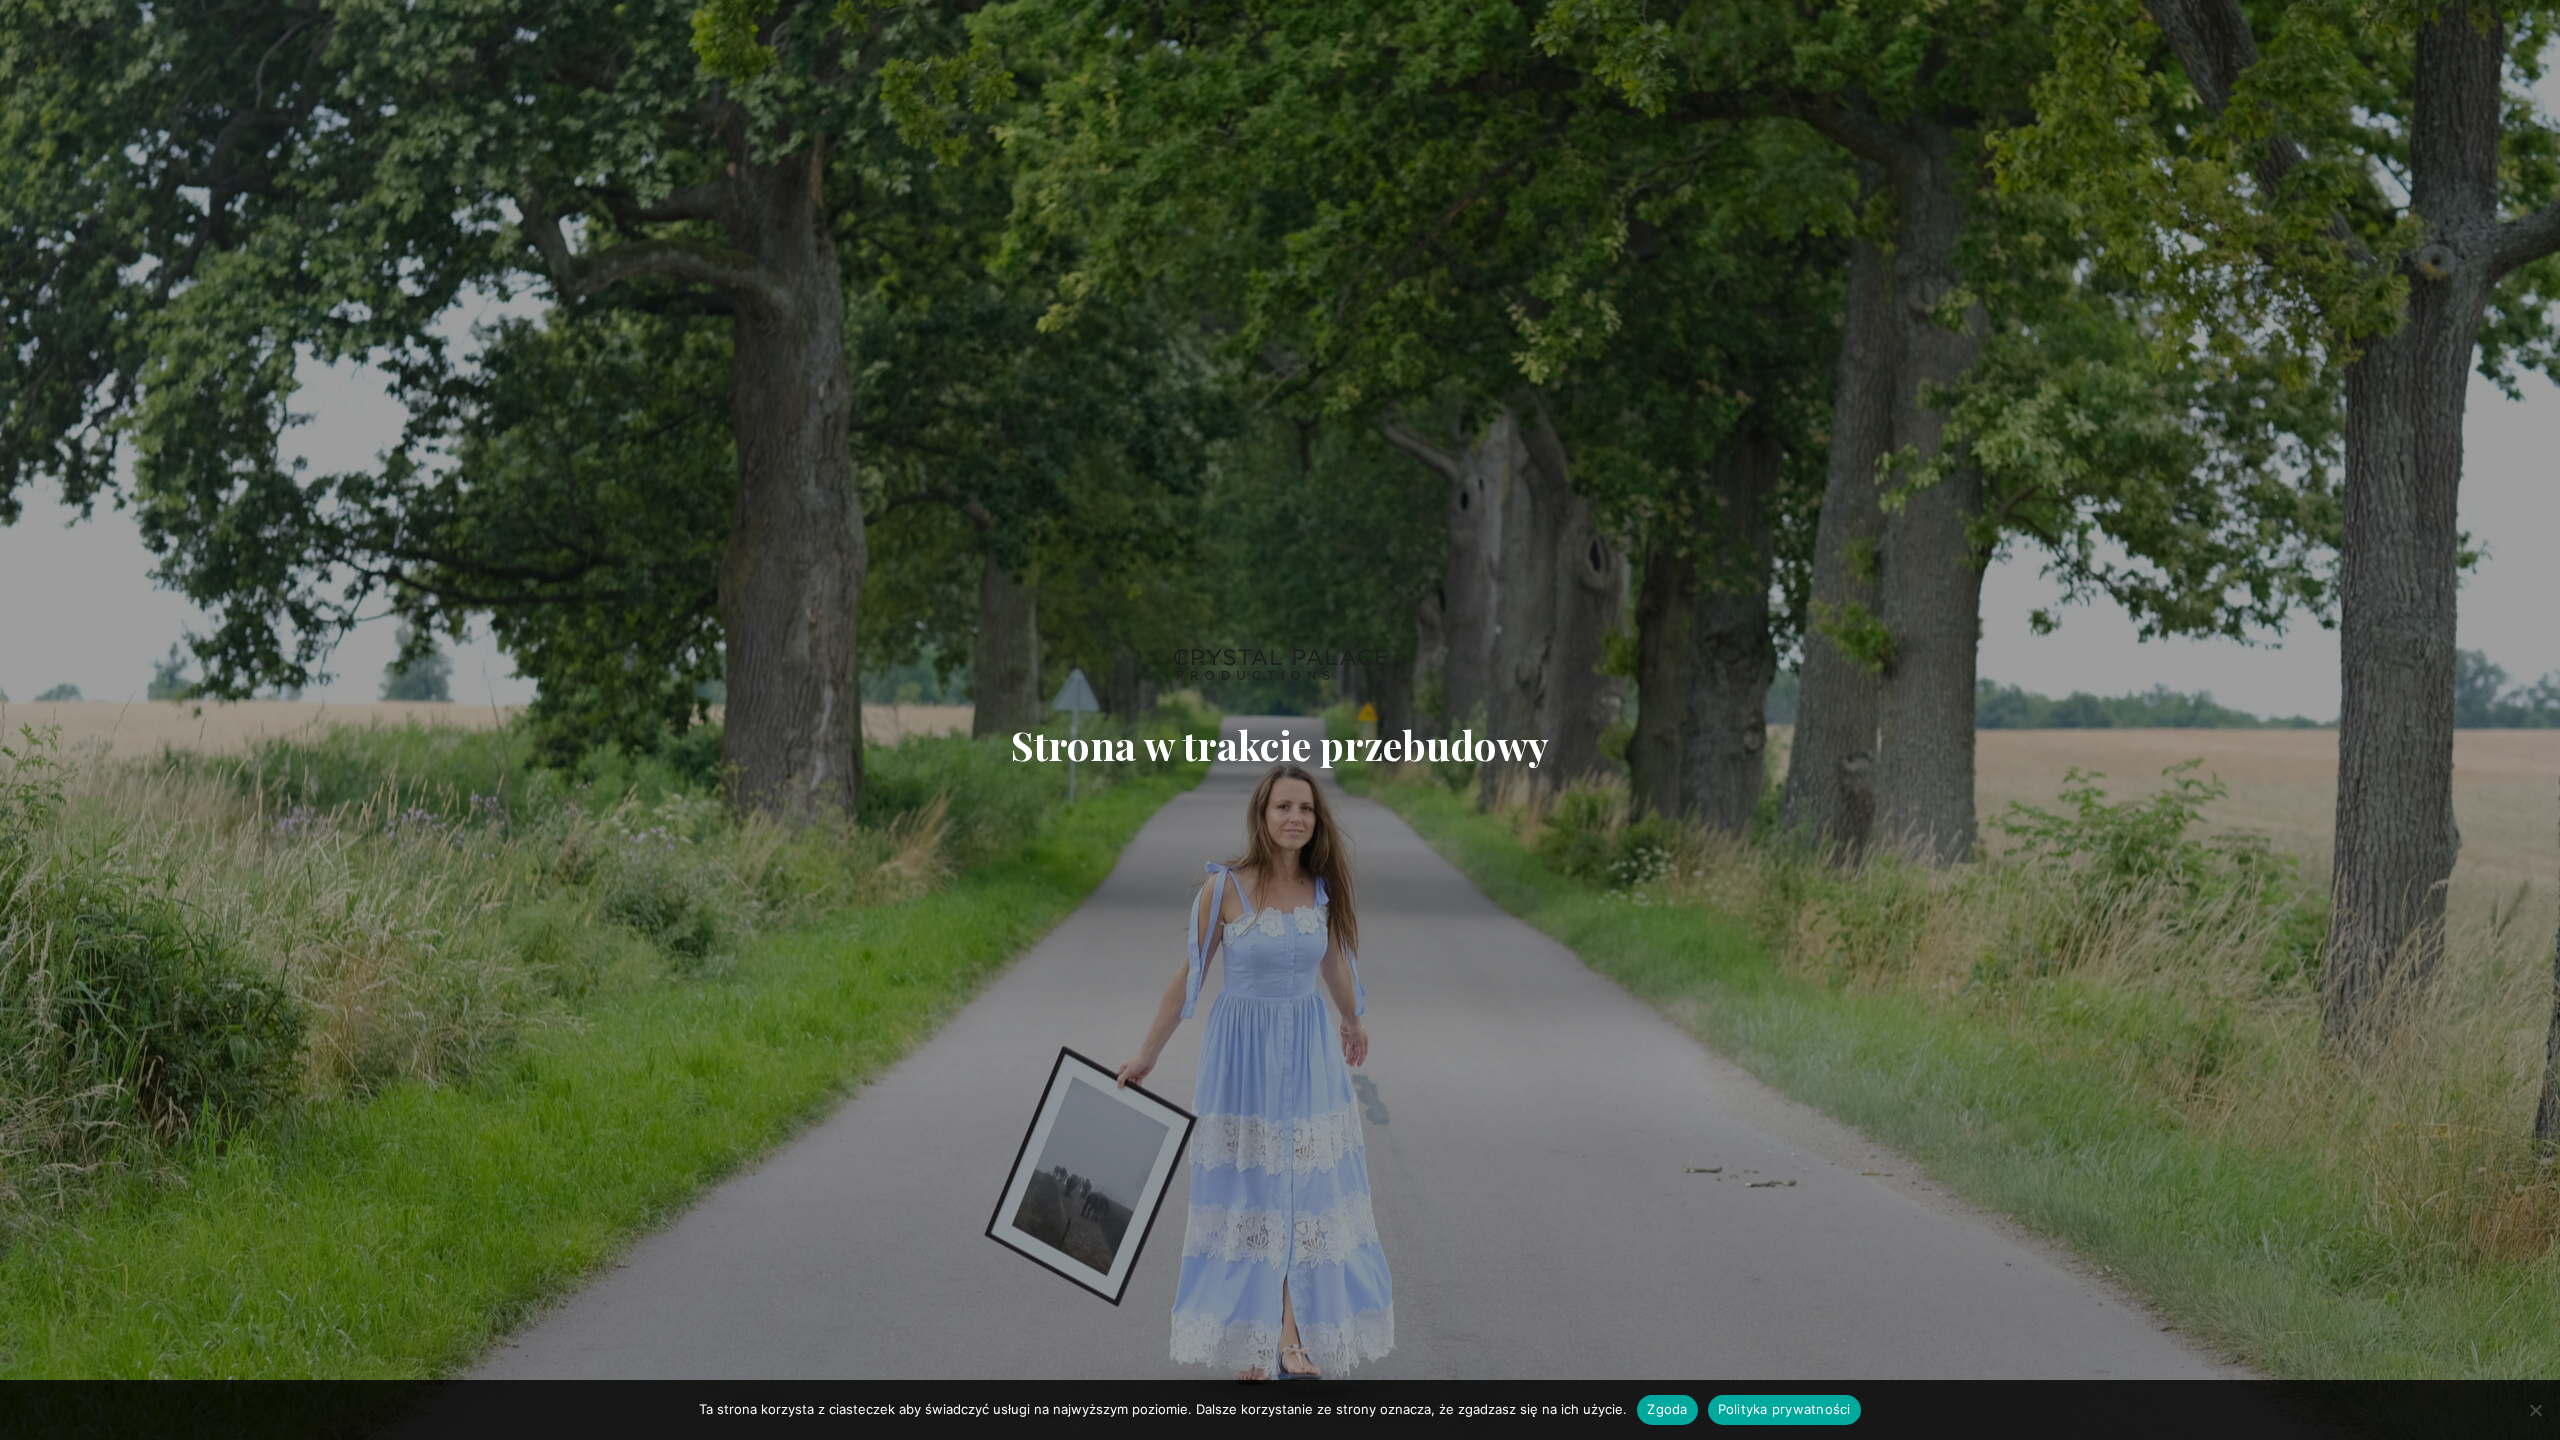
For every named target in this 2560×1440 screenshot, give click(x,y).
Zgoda (1667, 1409)
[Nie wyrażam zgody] (2535, 1410)
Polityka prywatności (1784, 1409)
